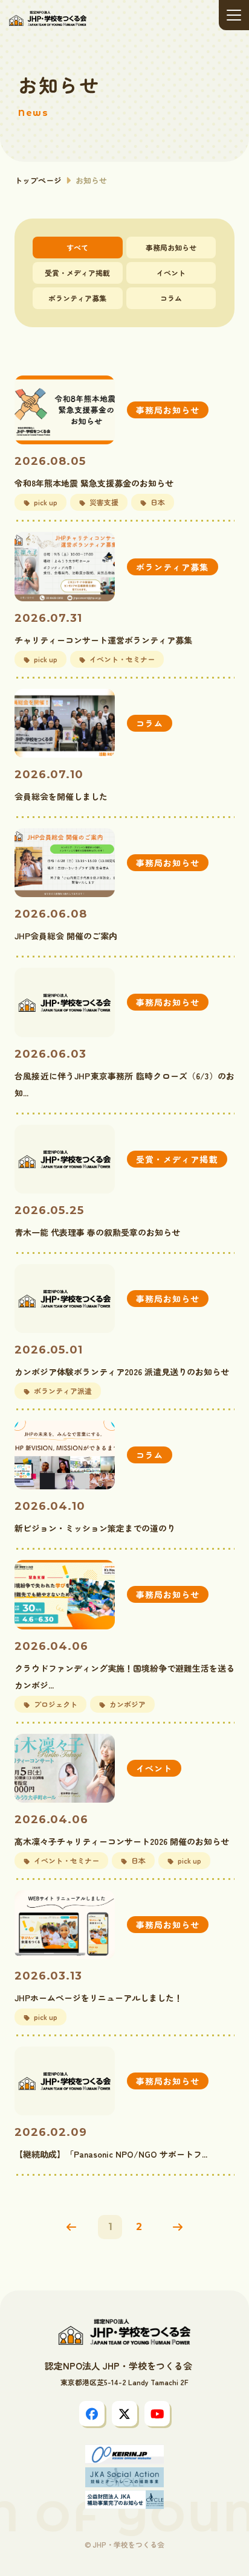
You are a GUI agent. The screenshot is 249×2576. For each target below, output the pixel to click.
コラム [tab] (171, 298)
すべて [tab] (77, 247)
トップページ (38, 180)
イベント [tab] (171, 273)
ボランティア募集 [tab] (77, 298)
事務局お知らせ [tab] (171, 247)
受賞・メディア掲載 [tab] (77, 273)
